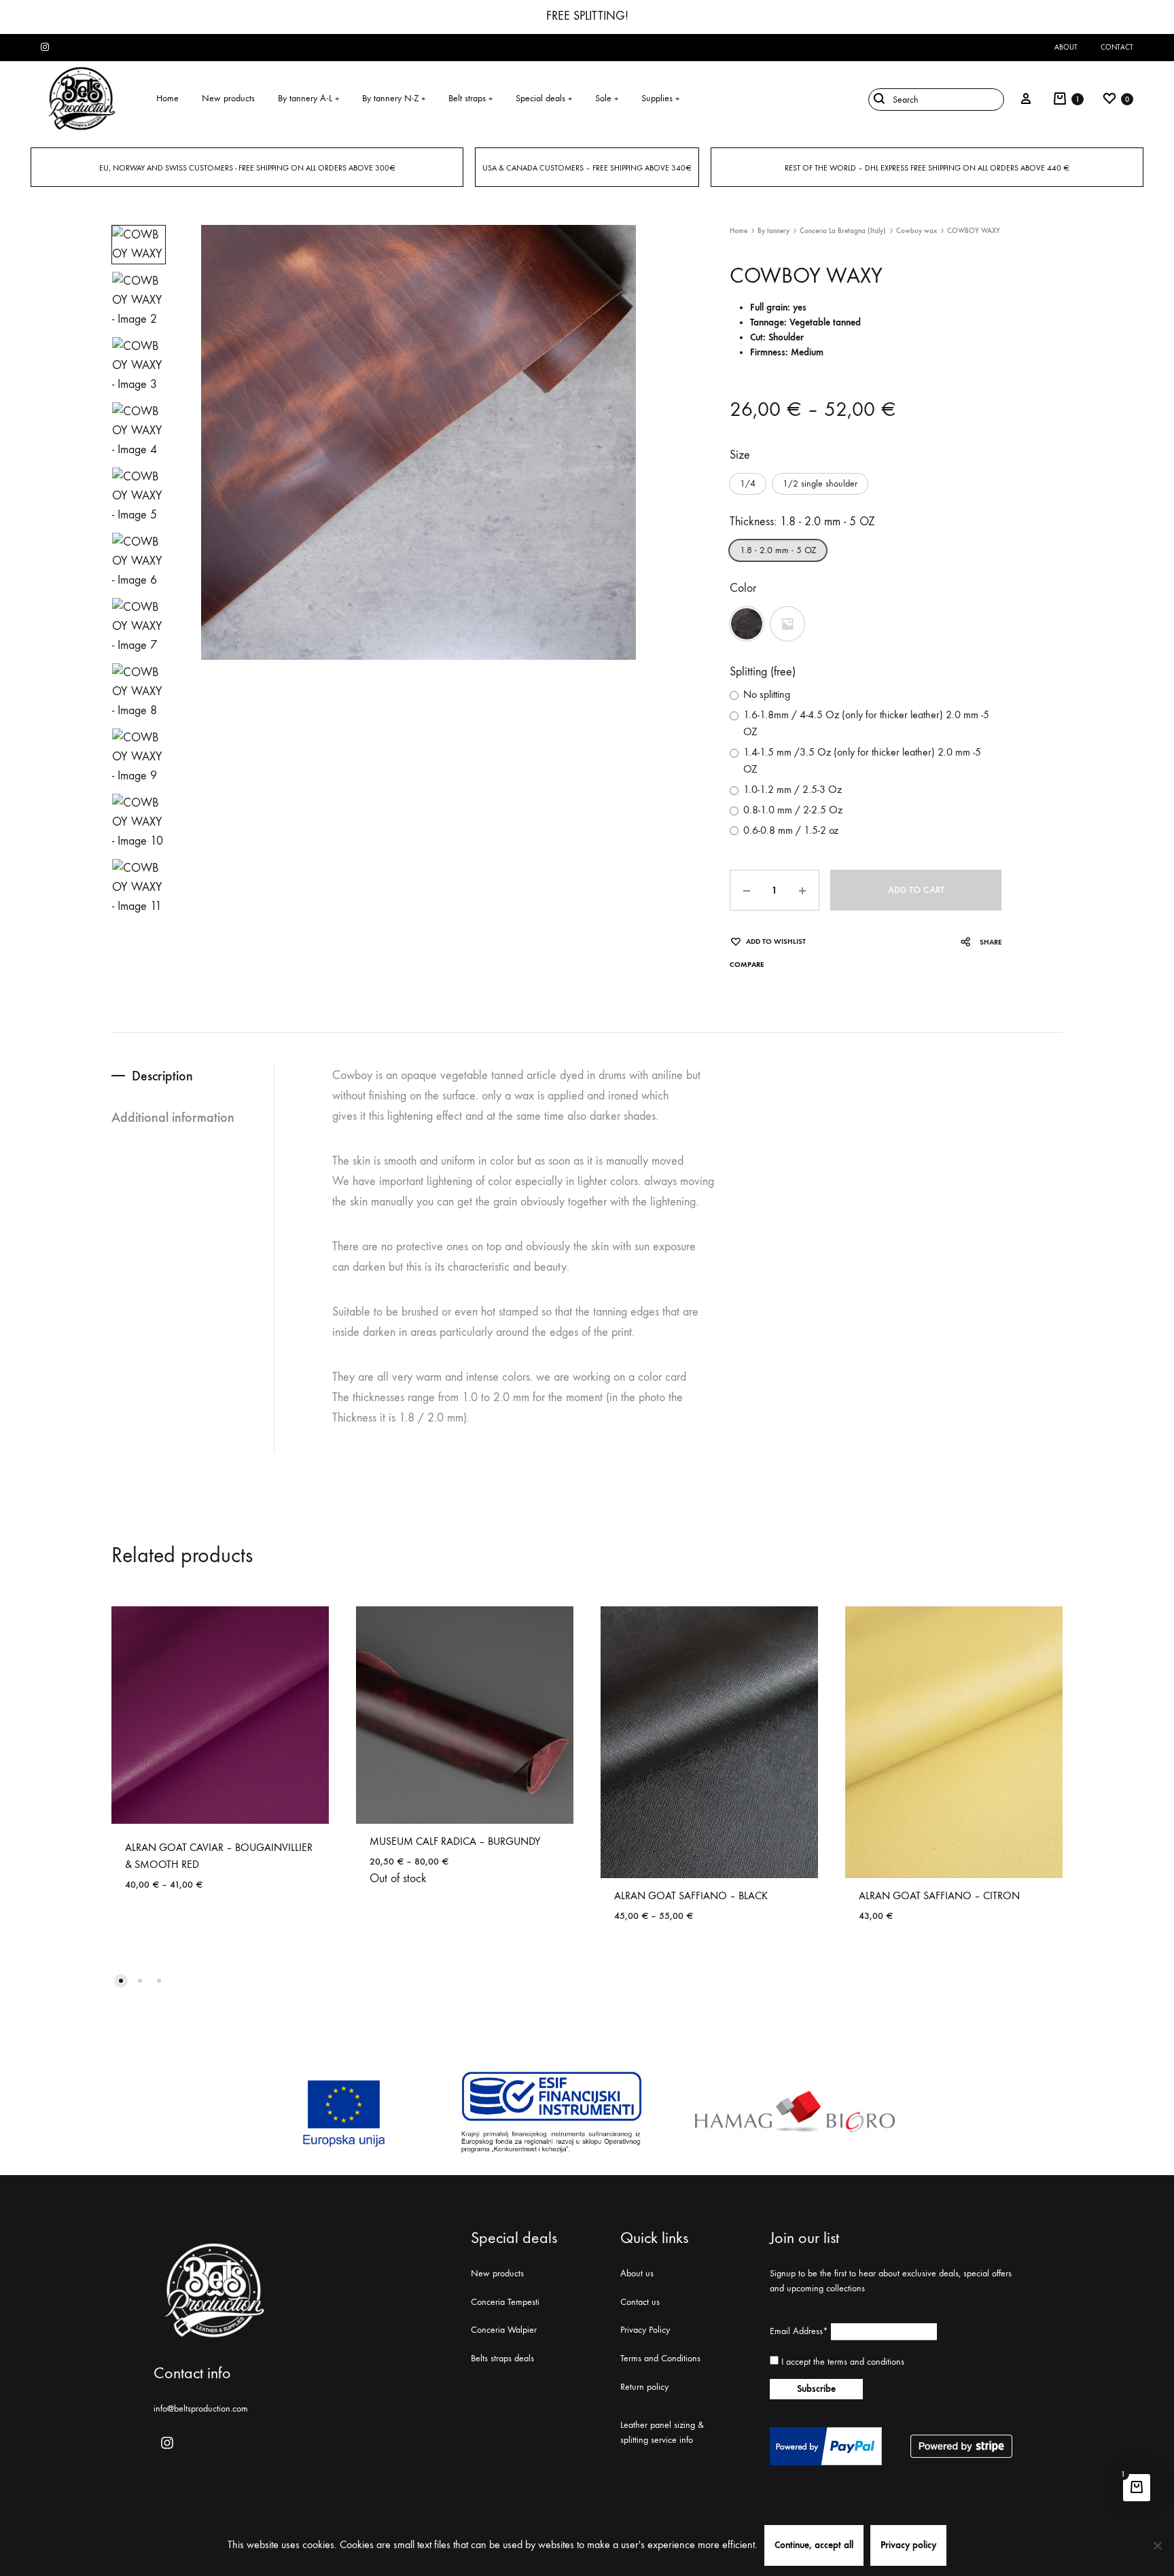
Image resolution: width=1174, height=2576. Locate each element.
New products (228, 98)
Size (740, 455)
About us (637, 2273)
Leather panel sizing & (662, 2425)
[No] (1157, 2545)
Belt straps (470, 98)
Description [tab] (162, 1076)
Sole (607, 98)
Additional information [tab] (173, 1117)
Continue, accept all (814, 2545)
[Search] (933, 99)
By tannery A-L (308, 98)
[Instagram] (167, 2443)
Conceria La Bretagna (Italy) (843, 231)
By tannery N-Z (394, 98)
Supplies (660, 98)
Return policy (644, 2387)
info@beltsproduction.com (201, 2409)
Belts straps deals (502, 2358)
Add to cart (916, 890)
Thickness (802, 522)
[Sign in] (1026, 99)
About (1066, 47)
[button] (748, 484)
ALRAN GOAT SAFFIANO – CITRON (939, 1895)
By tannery (773, 231)
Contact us (640, 2302)
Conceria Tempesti (505, 2302)
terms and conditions (866, 2362)
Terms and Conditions (660, 2358)
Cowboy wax (917, 231)
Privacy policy (908, 2545)
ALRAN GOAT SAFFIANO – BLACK (691, 1895)
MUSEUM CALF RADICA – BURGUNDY (455, 1841)
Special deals (544, 98)
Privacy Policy (645, 2330)
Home (167, 98)
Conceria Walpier (504, 2330)
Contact (1117, 47)
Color (743, 588)
